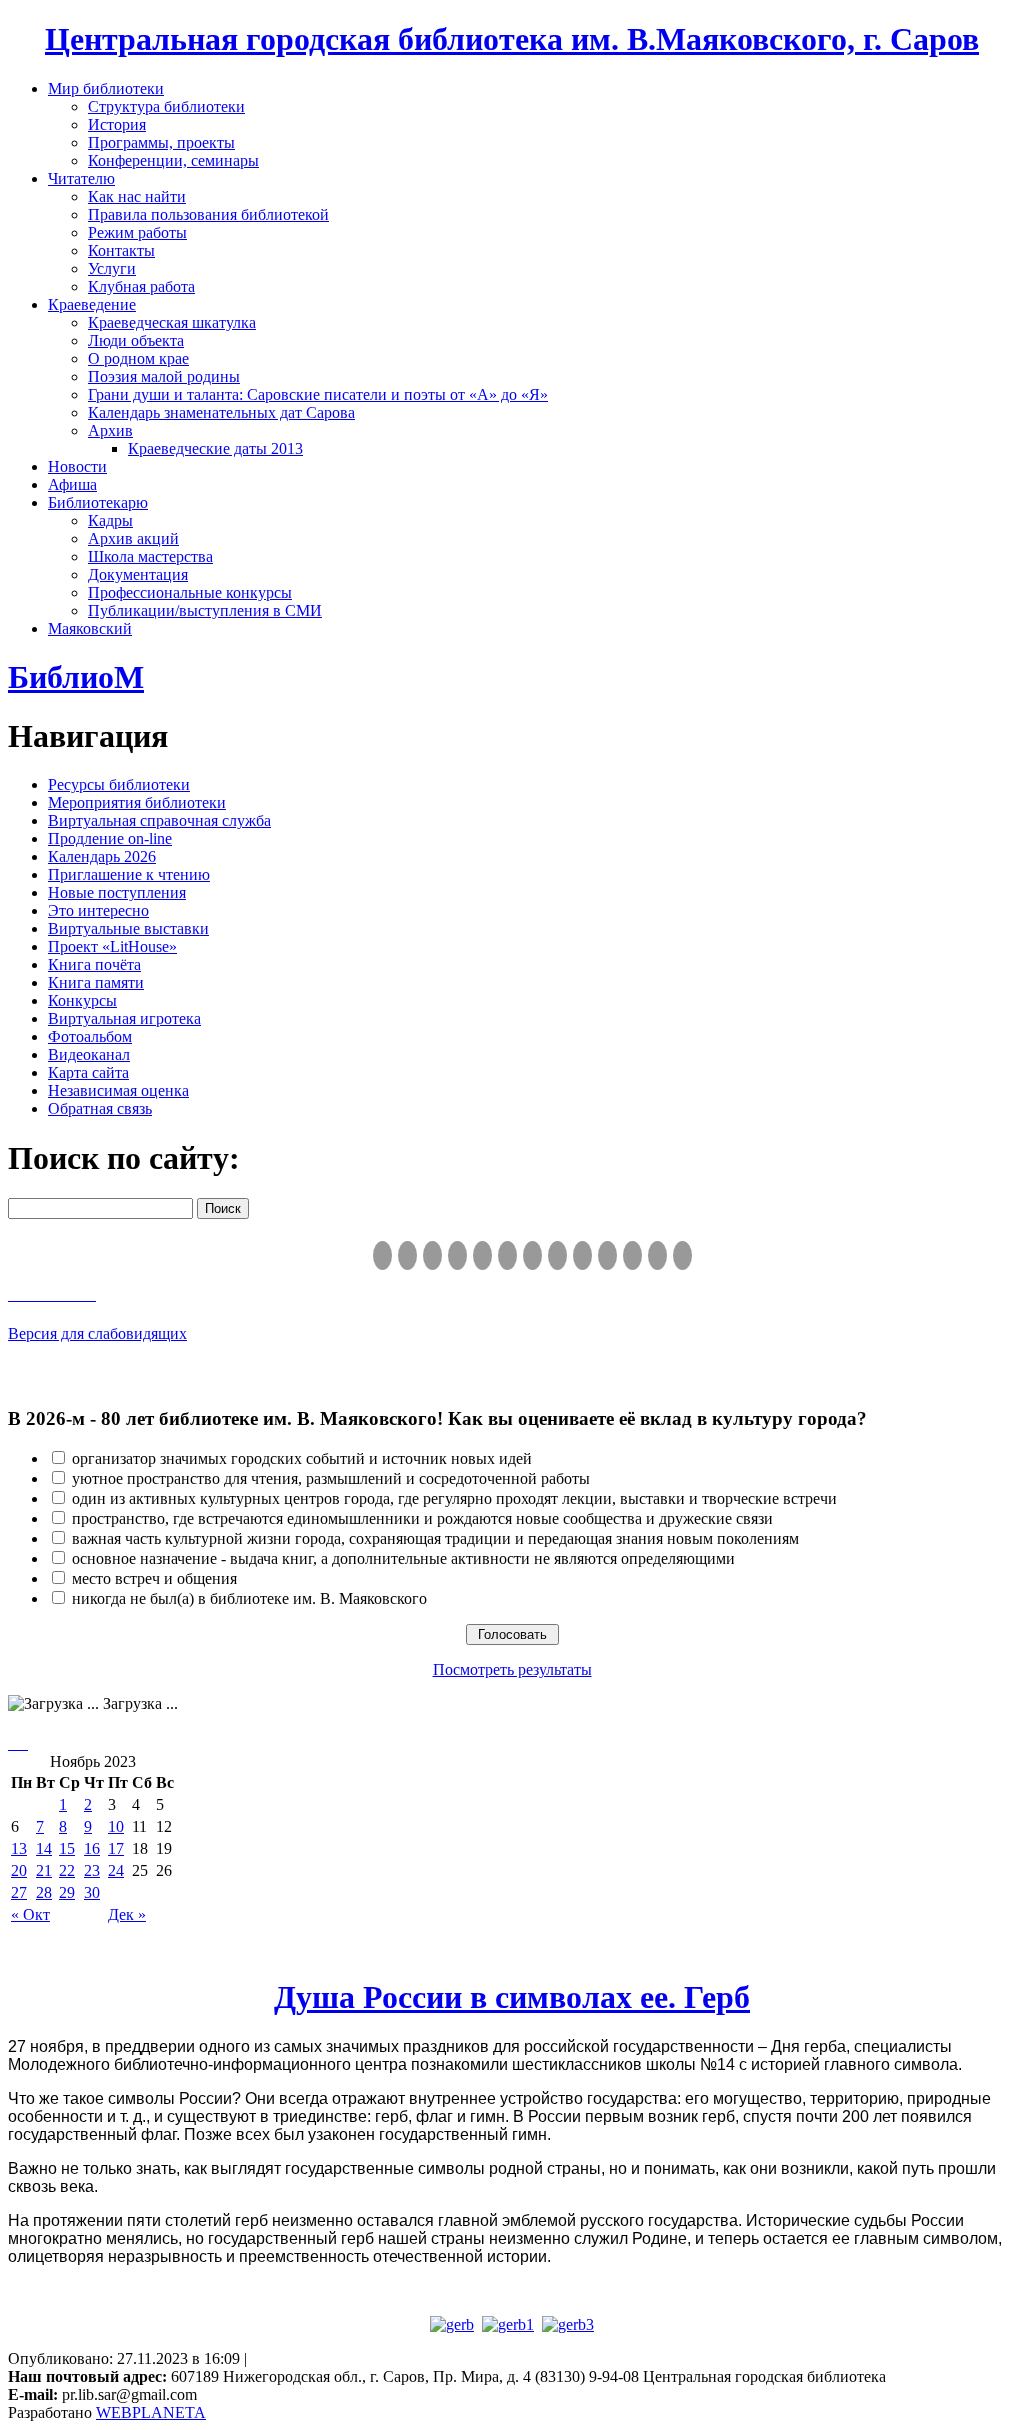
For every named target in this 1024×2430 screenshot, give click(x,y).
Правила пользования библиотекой (208, 214)
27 (19, 1892)
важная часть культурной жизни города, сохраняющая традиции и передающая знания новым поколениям (435, 1538)
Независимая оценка (118, 1090)
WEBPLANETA (151, 2412)
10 (116, 1826)
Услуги (112, 268)
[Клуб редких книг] (557, 1255)
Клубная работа (141, 286)
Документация (138, 574)
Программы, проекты (161, 142)
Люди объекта (136, 340)
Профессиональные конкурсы (190, 592)
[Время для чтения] (532, 1255)
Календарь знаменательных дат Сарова (221, 412)
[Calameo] (632, 1255)
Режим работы (137, 232)
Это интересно (98, 910)
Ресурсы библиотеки (119, 784)
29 (67, 1892)
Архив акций (133, 538)
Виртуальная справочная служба (159, 820)
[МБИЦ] (457, 1255)
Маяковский (90, 628)
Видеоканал (89, 1054)
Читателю (81, 178)
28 (44, 1892)
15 (67, 1848)
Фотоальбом (90, 1036)
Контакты (121, 250)
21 (44, 1870)
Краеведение (92, 304)
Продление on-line (110, 838)
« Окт (30, 1914)
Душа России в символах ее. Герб (512, 1997)
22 (67, 1870)
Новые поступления (117, 892)
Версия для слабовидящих (97, 1333)
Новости (77, 466)
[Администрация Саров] (682, 1255)
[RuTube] (432, 1255)
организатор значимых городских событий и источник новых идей (302, 1458)
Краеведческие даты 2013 (215, 448)
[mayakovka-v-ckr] (507, 1255)
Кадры (110, 520)
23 (92, 1870)
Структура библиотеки (166, 106)
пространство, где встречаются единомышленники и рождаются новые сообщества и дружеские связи (422, 1518)
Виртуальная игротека (124, 1018)
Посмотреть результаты (512, 1669)
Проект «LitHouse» (112, 946)
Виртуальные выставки (128, 928)
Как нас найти (137, 196)
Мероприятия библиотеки (137, 802)
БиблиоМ (76, 677)
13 (19, 1848)
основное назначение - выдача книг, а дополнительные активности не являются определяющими (403, 1558)
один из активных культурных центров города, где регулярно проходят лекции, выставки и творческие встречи (454, 1498)
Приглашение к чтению (129, 874)
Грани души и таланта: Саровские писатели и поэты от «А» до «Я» (318, 394)
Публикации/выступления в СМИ (205, 610)
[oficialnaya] (382, 1255)
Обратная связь (100, 1108)
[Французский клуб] (582, 1255)
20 (19, 1870)
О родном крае (138, 358)
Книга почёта (94, 964)
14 (44, 1848)
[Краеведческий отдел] (482, 1255)
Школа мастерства (150, 556)
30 (92, 1892)
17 (116, 1848)
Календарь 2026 (102, 856)
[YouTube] (657, 1255)
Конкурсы (82, 1000)
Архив (110, 430)
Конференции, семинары (173, 160)
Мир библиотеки (106, 88)
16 (92, 1848)
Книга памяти (96, 982)
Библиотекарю (98, 502)
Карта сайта (88, 1072)
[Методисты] (607, 1255)
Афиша (72, 484)
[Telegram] (407, 1255)
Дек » (127, 1914)
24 (116, 1870)
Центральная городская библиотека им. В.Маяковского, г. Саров (512, 39)
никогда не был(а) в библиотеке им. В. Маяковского (249, 1598)
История (117, 124)
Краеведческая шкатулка (172, 322)
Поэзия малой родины (164, 376)
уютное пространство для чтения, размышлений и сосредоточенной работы (331, 1478)
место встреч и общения (154, 1578)
